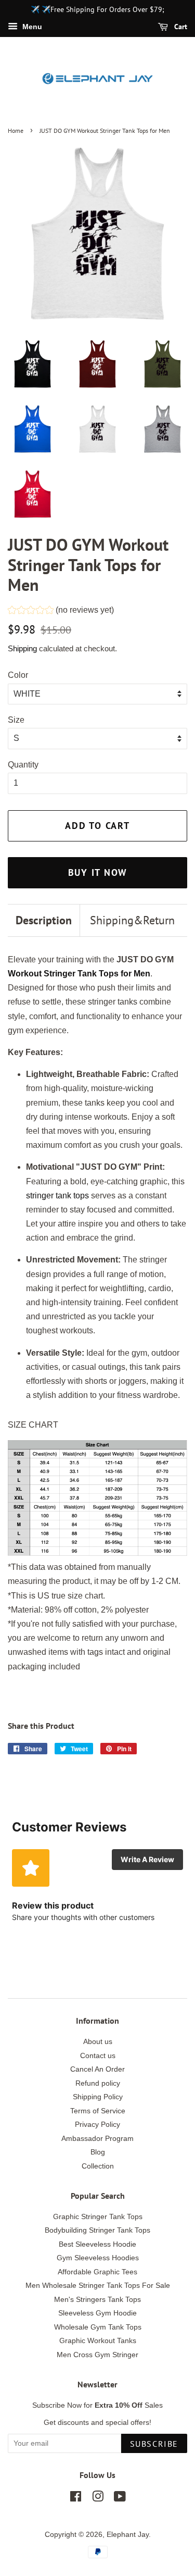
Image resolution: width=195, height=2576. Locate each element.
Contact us (98, 2056)
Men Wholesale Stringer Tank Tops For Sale (98, 2286)
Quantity (23, 765)
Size (16, 720)
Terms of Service (98, 2111)
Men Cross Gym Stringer (97, 2355)
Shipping (22, 648)
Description (44, 920)
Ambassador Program (97, 2139)
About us (98, 2042)
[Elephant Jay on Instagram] (98, 2499)
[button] (61, 611)
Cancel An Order (97, 2069)
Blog (98, 2152)
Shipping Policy (98, 2097)
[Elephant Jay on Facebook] (76, 2499)
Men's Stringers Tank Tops (97, 2300)
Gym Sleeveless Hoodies (98, 2258)
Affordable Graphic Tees (97, 2272)
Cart (180, 27)
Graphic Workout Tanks (98, 2341)
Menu (31, 27)
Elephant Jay (128, 2535)
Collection (98, 2166)
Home (16, 131)
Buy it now (98, 872)
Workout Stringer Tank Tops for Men (79, 974)
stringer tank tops (57, 1196)
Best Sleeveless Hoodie (97, 2244)
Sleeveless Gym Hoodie (97, 2313)
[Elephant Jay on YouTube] (120, 2499)
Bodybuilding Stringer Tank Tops (97, 2230)
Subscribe (154, 2444)
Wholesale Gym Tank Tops (98, 2327)
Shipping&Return (132, 920)
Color (18, 675)
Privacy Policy (97, 2125)
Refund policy (98, 2083)
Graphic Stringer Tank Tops (98, 2217)
